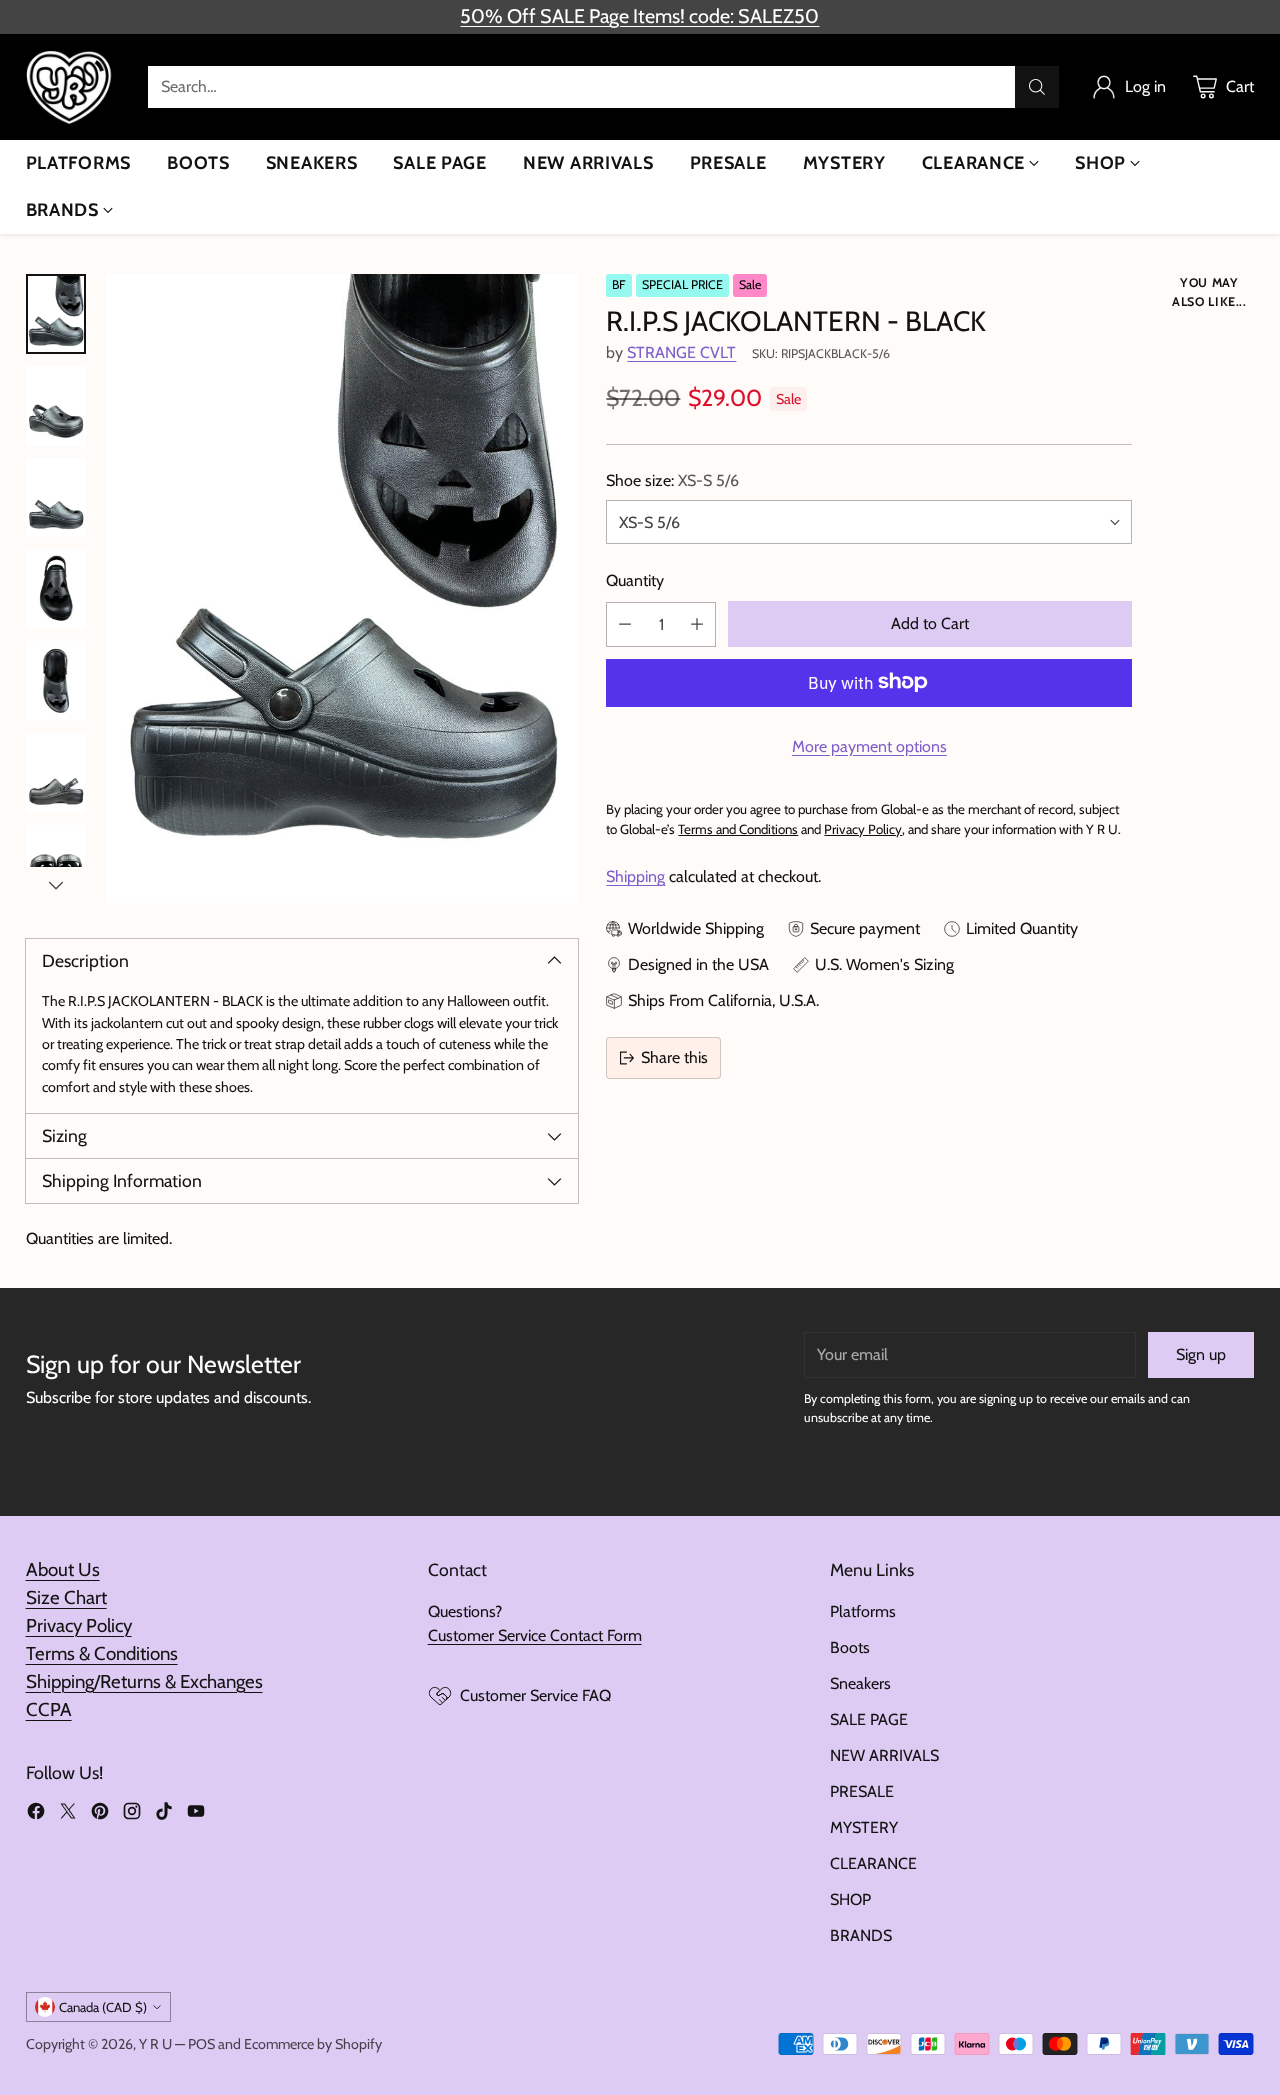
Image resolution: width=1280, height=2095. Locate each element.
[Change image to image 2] (56, 406)
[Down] (56, 885)
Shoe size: (672, 479)
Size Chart (66, 1597)
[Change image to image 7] (56, 865)
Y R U (155, 2044)
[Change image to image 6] (56, 773)
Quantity (635, 579)
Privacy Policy (79, 1625)
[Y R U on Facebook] (36, 1814)
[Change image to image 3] (56, 498)
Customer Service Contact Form (535, 1635)
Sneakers (860, 1683)
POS (201, 2044)
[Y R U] (71, 87)
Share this (674, 1057)
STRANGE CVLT (681, 351)
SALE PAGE (869, 1719)
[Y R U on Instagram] (132, 1814)
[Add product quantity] (697, 623)
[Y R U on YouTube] (196, 1814)
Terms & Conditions (102, 1653)
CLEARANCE (873, 1863)
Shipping (635, 876)
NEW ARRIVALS (884, 1755)
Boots (850, 1647)
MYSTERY (864, 1827)
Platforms (863, 1611)
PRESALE (862, 1791)
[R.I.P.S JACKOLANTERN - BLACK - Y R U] (342, 588)
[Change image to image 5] (56, 681)
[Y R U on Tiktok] (164, 1814)
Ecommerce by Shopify (313, 2044)
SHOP (850, 1899)
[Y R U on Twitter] (68, 1814)
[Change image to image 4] (56, 589)
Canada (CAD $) (103, 2007)
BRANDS (861, 1935)
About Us (63, 1569)
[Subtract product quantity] (625, 623)
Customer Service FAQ (535, 1695)
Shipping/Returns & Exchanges (144, 1681)
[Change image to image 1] (56, 314)
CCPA (49, 1709)
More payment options (869, 745)
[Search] (1037, 87)
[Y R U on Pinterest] (100, 1814)
